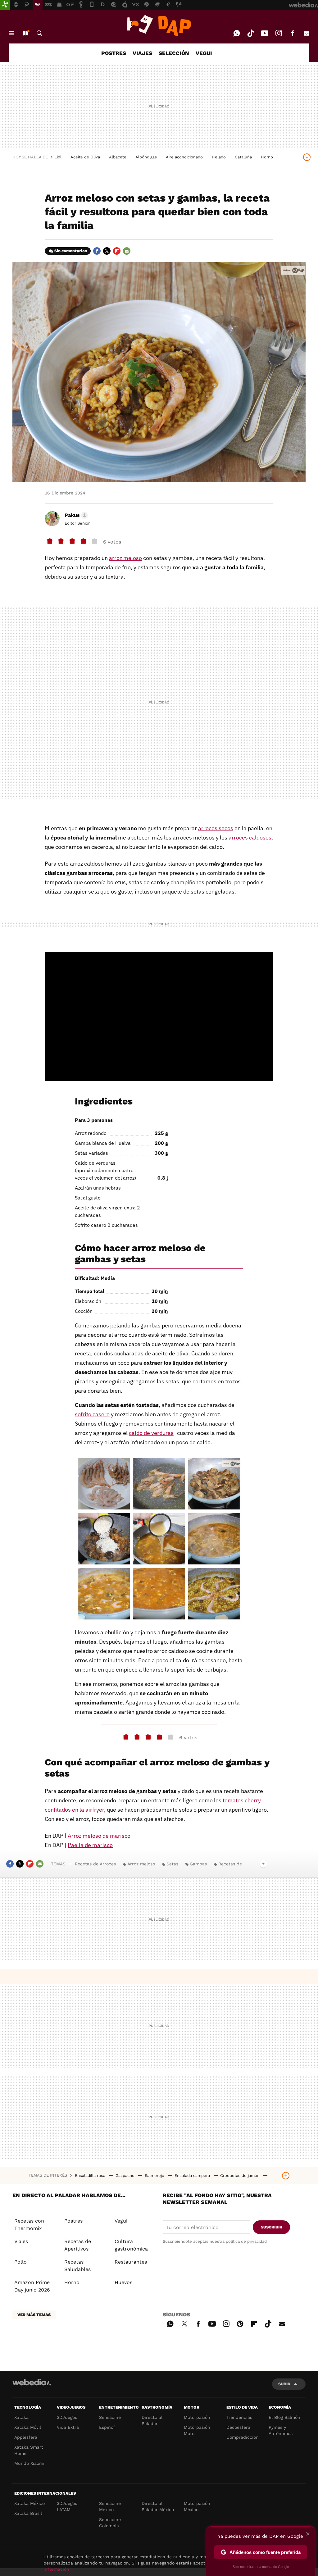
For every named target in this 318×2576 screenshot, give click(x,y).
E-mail (307, 33)
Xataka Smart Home (29, 2450)
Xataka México (30, 2503)
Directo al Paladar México (158, 2506)
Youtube (265, 33)
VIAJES (142, 53)
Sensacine (110, 2417)
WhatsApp (237, 33)
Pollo (20, 2262)
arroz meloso (125, 558)
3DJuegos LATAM (67, 2506)
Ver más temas (34, 2315)
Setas (172, 1864)
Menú (11, 33)
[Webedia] (32, 2382)
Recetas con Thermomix (29, 2225)
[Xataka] (5, 5)
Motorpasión (197, 2417)
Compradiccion (243, 2437)
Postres (73, 2221)
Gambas (198, 1864)
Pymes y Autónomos (281, 2430)
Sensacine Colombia (110, 2523)
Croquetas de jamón (241, 2175)
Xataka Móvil (28, 2427)
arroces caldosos (250, 837)
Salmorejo (155, 2175)
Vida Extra (68, 2427)
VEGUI (204, 53)
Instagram (279, 33)
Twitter (107, 251)
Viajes (21, 2241)
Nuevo (25, 33)
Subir (284, 2384)
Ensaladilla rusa (91, 2175)
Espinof (107, 2427)
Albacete (118, 157)
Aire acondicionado (184, 157)
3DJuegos (67, 2417)
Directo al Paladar (152, 2420)
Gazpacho (126, 2175)
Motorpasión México (197, 2506)
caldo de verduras (151, 1433)
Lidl (58, 157)
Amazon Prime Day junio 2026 (32, 2286)
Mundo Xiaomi (29, 2463)
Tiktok (251, 33)
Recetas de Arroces (95, 1864)
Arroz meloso (141, 1864)
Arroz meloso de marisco (99, 1836)
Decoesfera (238, 2427)
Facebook (293, 33)
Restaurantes (131, 2262)
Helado (219, 157)
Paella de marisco (90, 1845)
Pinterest (240, 2323)
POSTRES (114, 53)
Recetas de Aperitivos (78, 2245)
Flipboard (117, 251)
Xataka (21, 2417)
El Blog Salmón (284, 2417)
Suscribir (272, 2227)
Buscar (39, 33)
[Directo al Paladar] (159, 25)
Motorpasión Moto (197, 2430)
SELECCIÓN (174, 53)
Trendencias (239, 2417)
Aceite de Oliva (85, 157)
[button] (75, 515)
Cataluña (243, 157)
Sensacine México (110, 2506)
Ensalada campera (193, 2175)
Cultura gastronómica (131, 2245)
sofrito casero (92, 1414)
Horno (267, 157)
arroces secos (216, 828)
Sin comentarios (71, 251)
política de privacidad (246, 2241)
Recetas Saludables (77, 2266)
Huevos (123, 2282)
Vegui (121, 2221)
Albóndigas (146, 157)
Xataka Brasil (28, 2513)
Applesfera (26, 2437)
